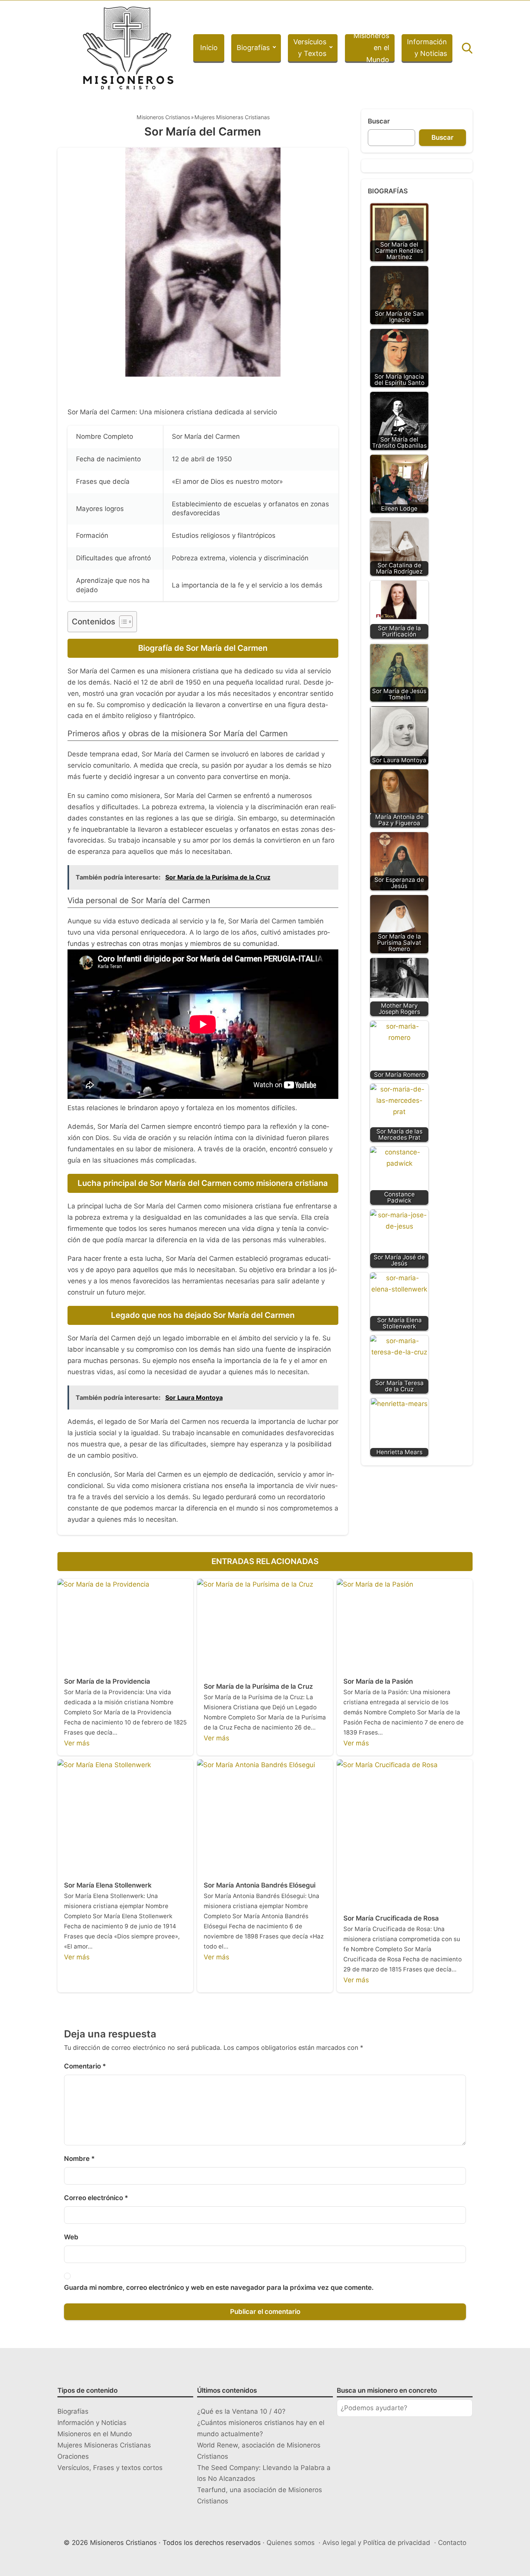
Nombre (79, 2159)
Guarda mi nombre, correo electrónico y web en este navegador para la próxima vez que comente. (219, 2287)
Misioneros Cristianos (163, 117)
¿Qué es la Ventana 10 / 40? (241, 2411)
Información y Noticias (427, 48)
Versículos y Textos (310, 48)
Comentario (85, 2066)
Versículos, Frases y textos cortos (110, 2468)
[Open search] (467, 48)
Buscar (379, 121)
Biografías (253, 48)
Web (71, 2237)
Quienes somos (291, 2543)
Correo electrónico (96, 2198)
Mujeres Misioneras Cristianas (232, 117)
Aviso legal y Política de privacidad (376, 2543)
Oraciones (73, 2456)
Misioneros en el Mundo (371, 48)
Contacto (452, 2543)
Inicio (209, 48)
